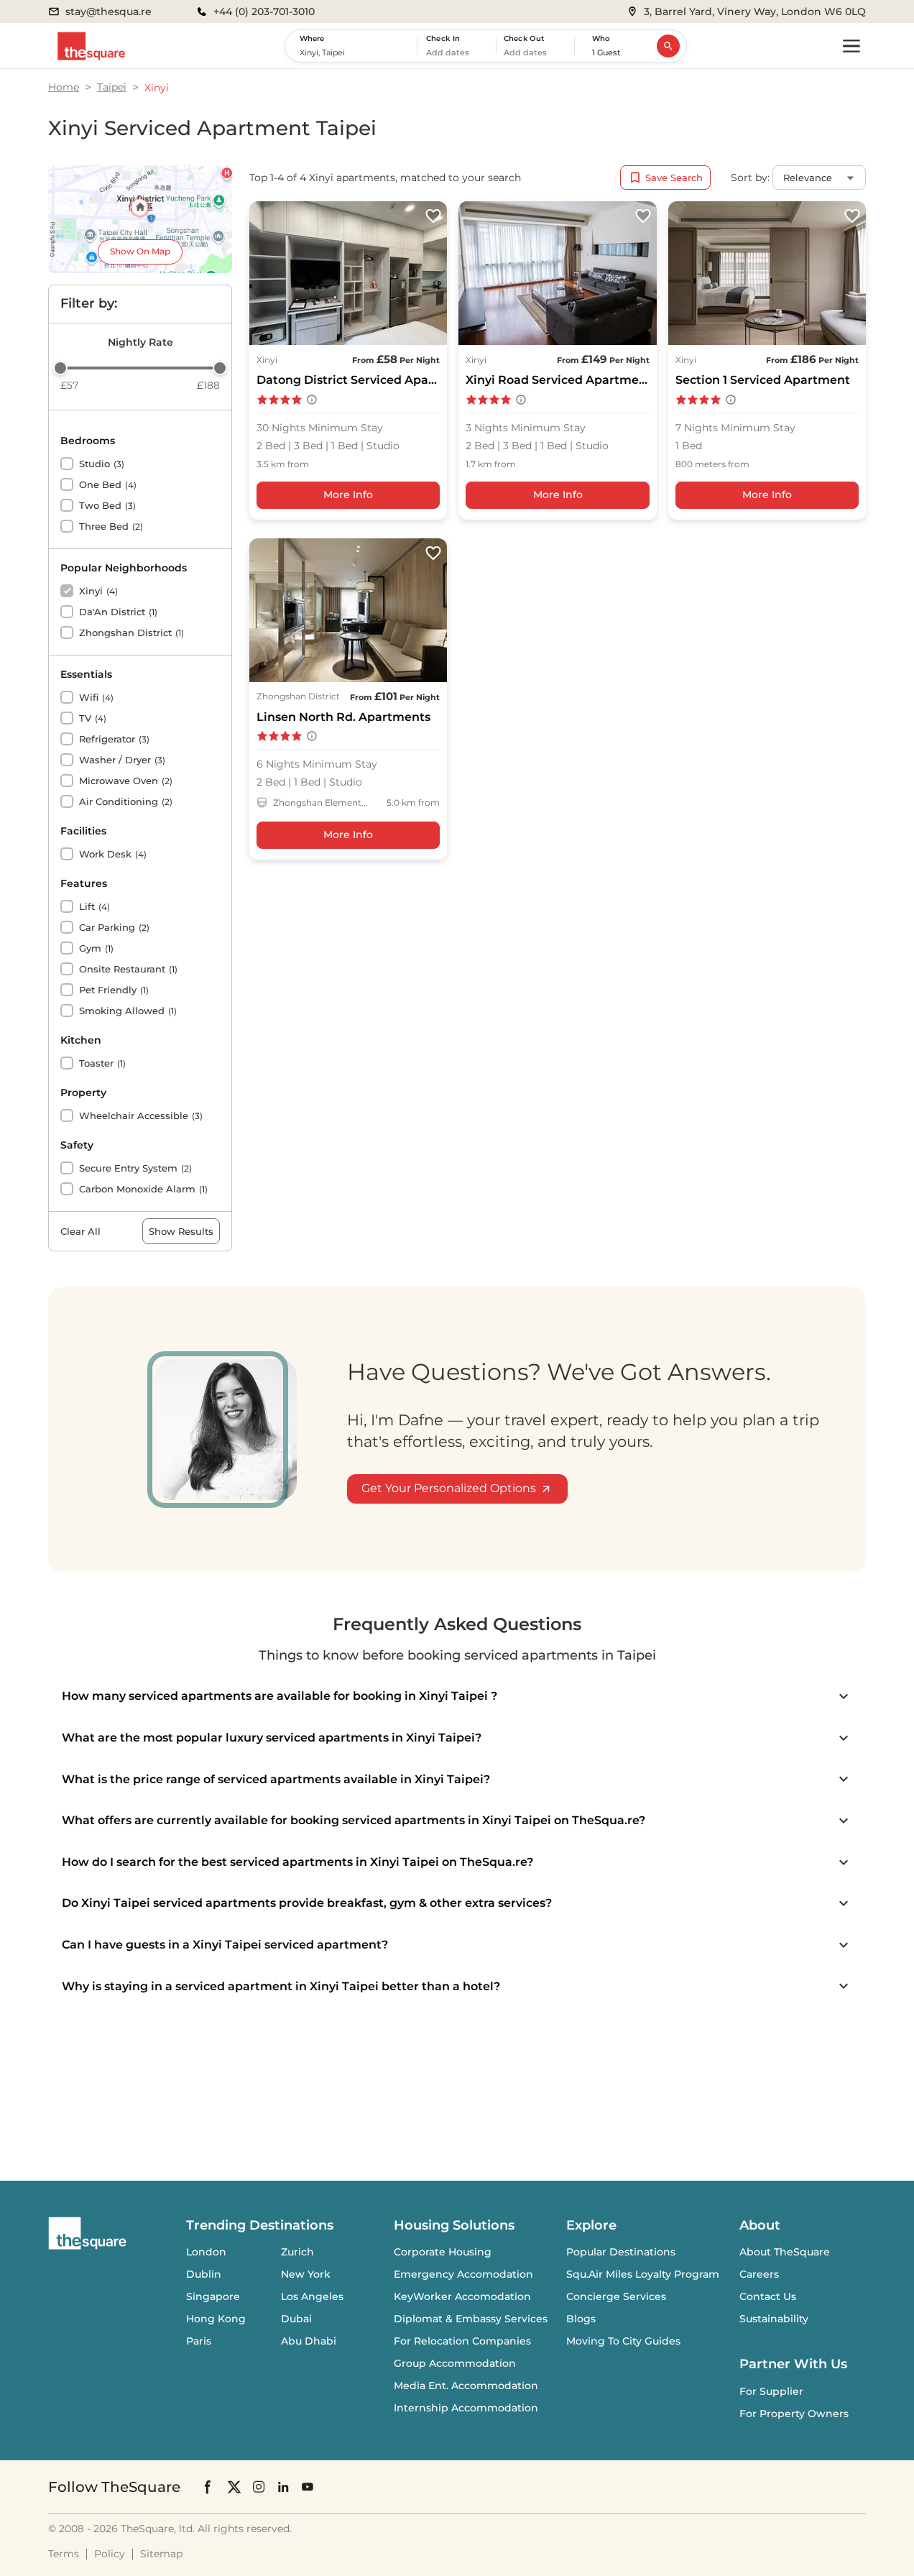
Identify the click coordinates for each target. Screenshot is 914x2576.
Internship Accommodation (466, 2408)
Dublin (204, 2274)
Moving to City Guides (623, 2341)
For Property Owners (794, 2414)
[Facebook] (208, 2487)
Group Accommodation (455, 2363)
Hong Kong (216, 2319)
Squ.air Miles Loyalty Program (643, 2274)
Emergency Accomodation (463, 2274)
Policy (110, 2554)
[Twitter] (234, 2487)
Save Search (674, 178)
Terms (64, 2554)
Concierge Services (616, 2296)
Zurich (297, 2252)
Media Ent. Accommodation (466, 2386)
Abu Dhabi (309, 2341)
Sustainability (774, 2319)
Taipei (112, 87)
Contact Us (768, 2296)
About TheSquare (785, 2252)
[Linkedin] (283, 2487)
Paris (199, 2341)
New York (306, 2274)
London (206, 2252)
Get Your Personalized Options (449, 1488)
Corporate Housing (443, 2252)
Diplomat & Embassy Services (471, 2319)
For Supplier (771, 2391)
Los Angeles (312, 2296)
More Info (348, 494)
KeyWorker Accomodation (462, 2296)
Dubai (296, 2319)
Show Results (181, 1231)
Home (64, 87)
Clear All (80, 1231)
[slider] (60, 368)
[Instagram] (259, 2487)
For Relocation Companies (462, 2341)
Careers (759, 2274)
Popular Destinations (621, 2252)
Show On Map (140, 251)
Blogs (581, 2319)
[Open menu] (851, 46)
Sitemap (161, 2554)
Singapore (213, 2296)
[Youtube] (308, 2487)
